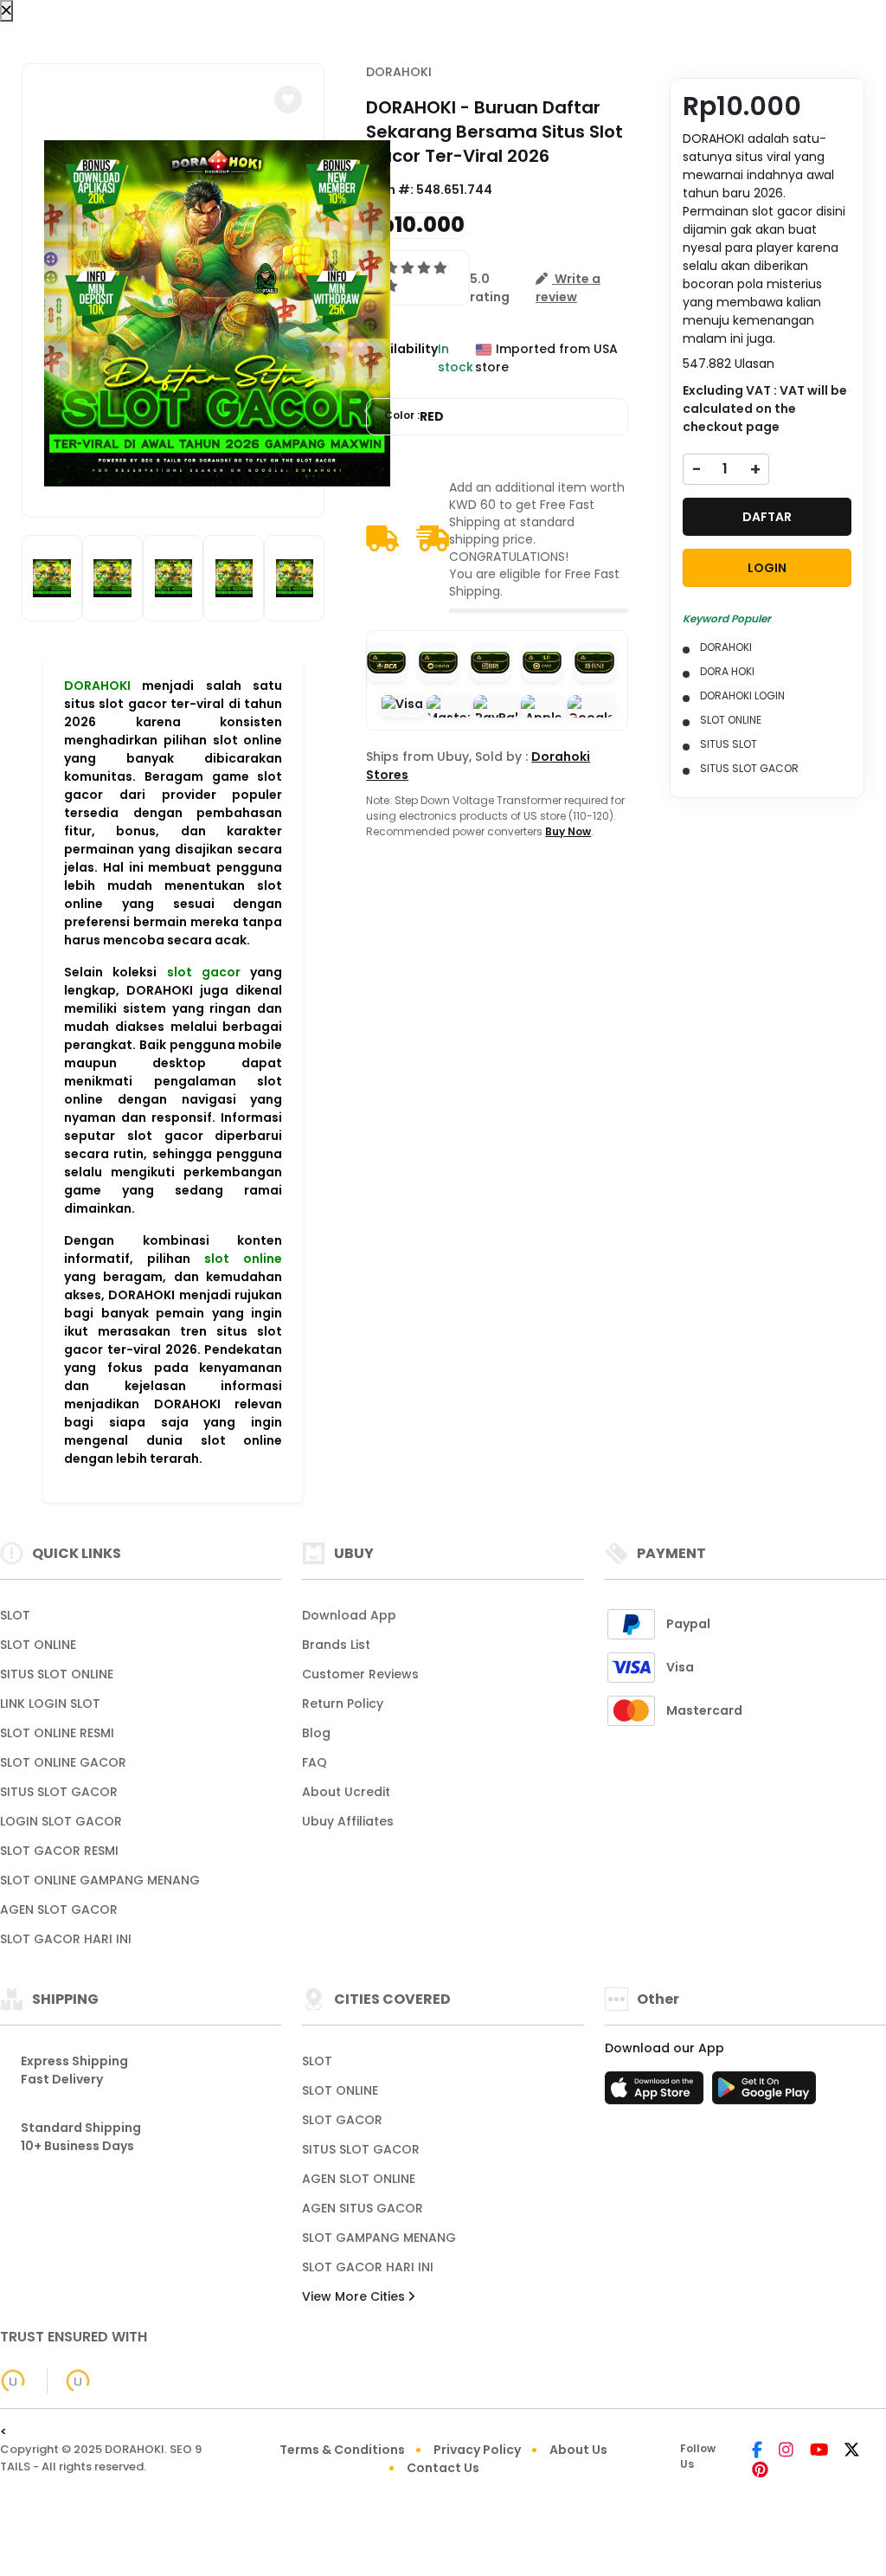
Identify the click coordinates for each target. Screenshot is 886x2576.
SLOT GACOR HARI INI (66, 1939)
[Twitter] (852, 2451)
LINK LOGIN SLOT (50, 1703)
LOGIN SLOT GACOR (61, 1821)
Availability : (402, 358)
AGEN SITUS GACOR (363, 2208)
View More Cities (355, 2296)
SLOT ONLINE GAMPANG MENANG (100, 1880)
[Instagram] (786, 2451)
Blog (316, 1733)
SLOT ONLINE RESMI (57, 1733)
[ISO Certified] (69, 2380)
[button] (288, 100)
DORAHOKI (97, 686)
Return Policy (343, 1703)
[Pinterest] (760, 2471)
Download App (349, 1615)
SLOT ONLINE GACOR (63, 1762)
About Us (578, 2450)
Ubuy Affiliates (348, 1821)
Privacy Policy (477, 2450)
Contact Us (443, 2468)
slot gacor (204, 972)
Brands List (336, 1645)
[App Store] (657, 2093)
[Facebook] (757, 2451)
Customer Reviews (360, 1674)
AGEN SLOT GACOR (59, 1909)
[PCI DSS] (13, 2381)
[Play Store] (764, 2093)
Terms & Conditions (342, 2450)
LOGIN (767, 568)
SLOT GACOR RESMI (59, 1851)
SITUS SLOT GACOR (59, 1792)
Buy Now (568, 831)
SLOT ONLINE (38, 1645)
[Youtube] (819, 2451)
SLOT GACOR (342, 2120)
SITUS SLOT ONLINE (57, 1674)
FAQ (315, 1762)
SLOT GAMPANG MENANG (379, 2238)
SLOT (15, 1615)
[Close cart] (6, 11)
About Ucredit (346, 1792)
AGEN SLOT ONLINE (359, 2179)
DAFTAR (767, 517)
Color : (414, 416)
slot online (243, 1259)
